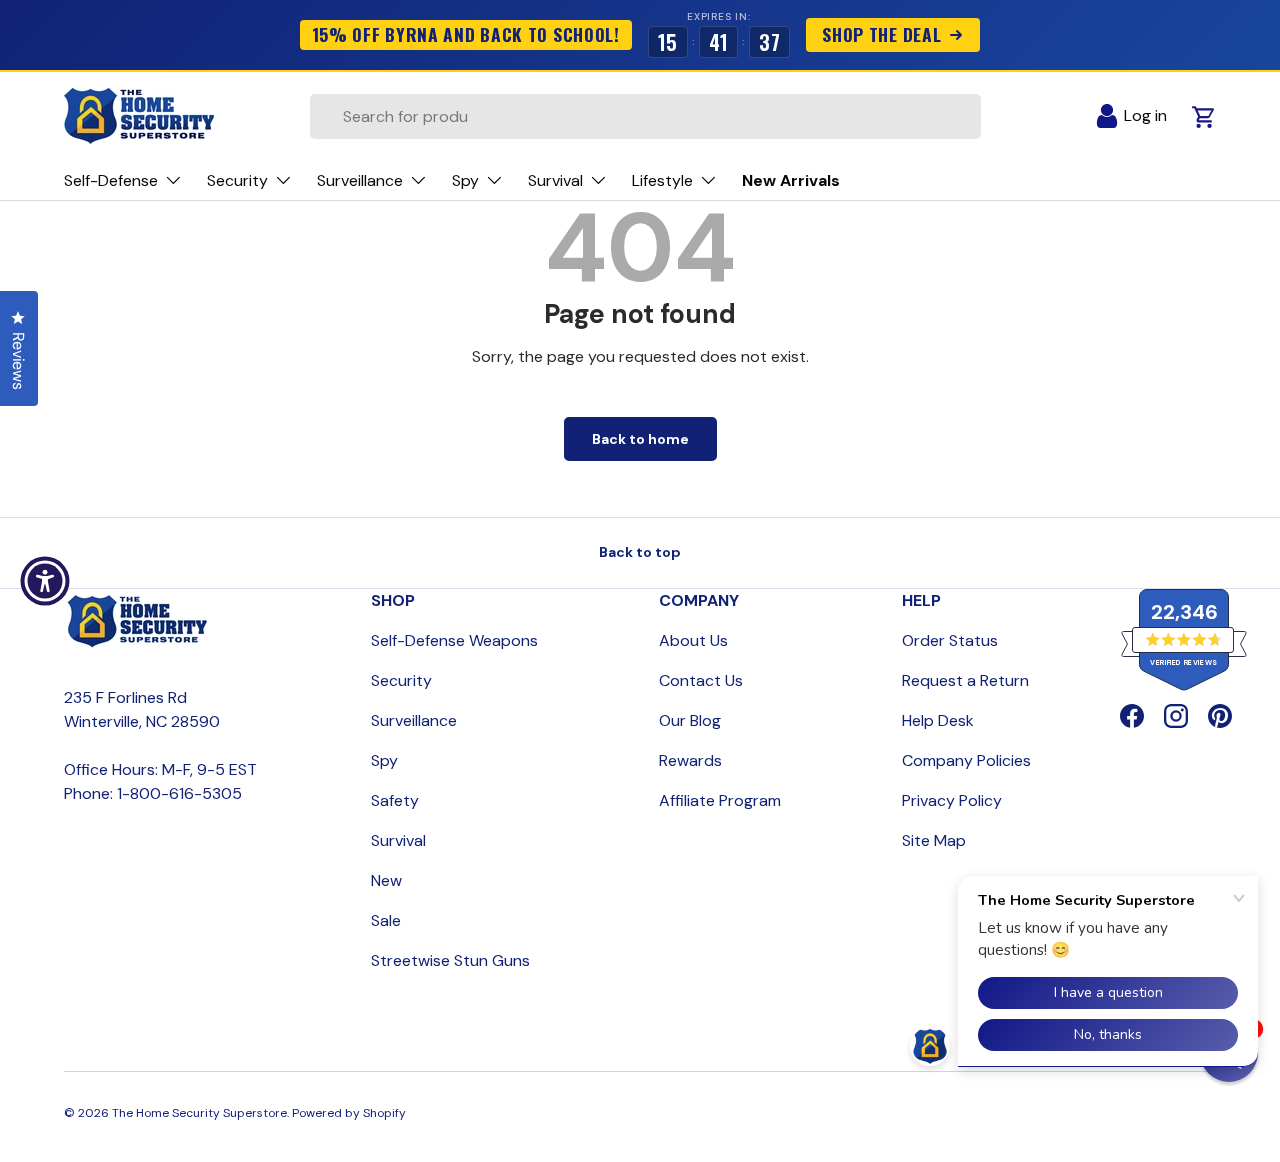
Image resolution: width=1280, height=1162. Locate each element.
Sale (386, 920)
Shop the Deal (881, 34)
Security (401, 680)
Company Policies (966, 760)
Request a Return (965, 680)
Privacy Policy (952, 800)
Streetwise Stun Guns (450, 960)
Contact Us (701, 680)
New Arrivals (791, 180)
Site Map (934, 840)
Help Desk (938, 720)
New (386, 880)
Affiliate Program (720, 800)
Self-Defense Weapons (454, 640)
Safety (395, 800)
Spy (384, 760)
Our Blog (690, 720)
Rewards (690, 760)
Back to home (640, 439)
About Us (693, 640)
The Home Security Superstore (199, 1113)
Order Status (950, 640)
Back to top (640, 552)
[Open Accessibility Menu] (45, 581)
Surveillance (414, 720)
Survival (398, 840)
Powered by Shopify (349, 1113)
